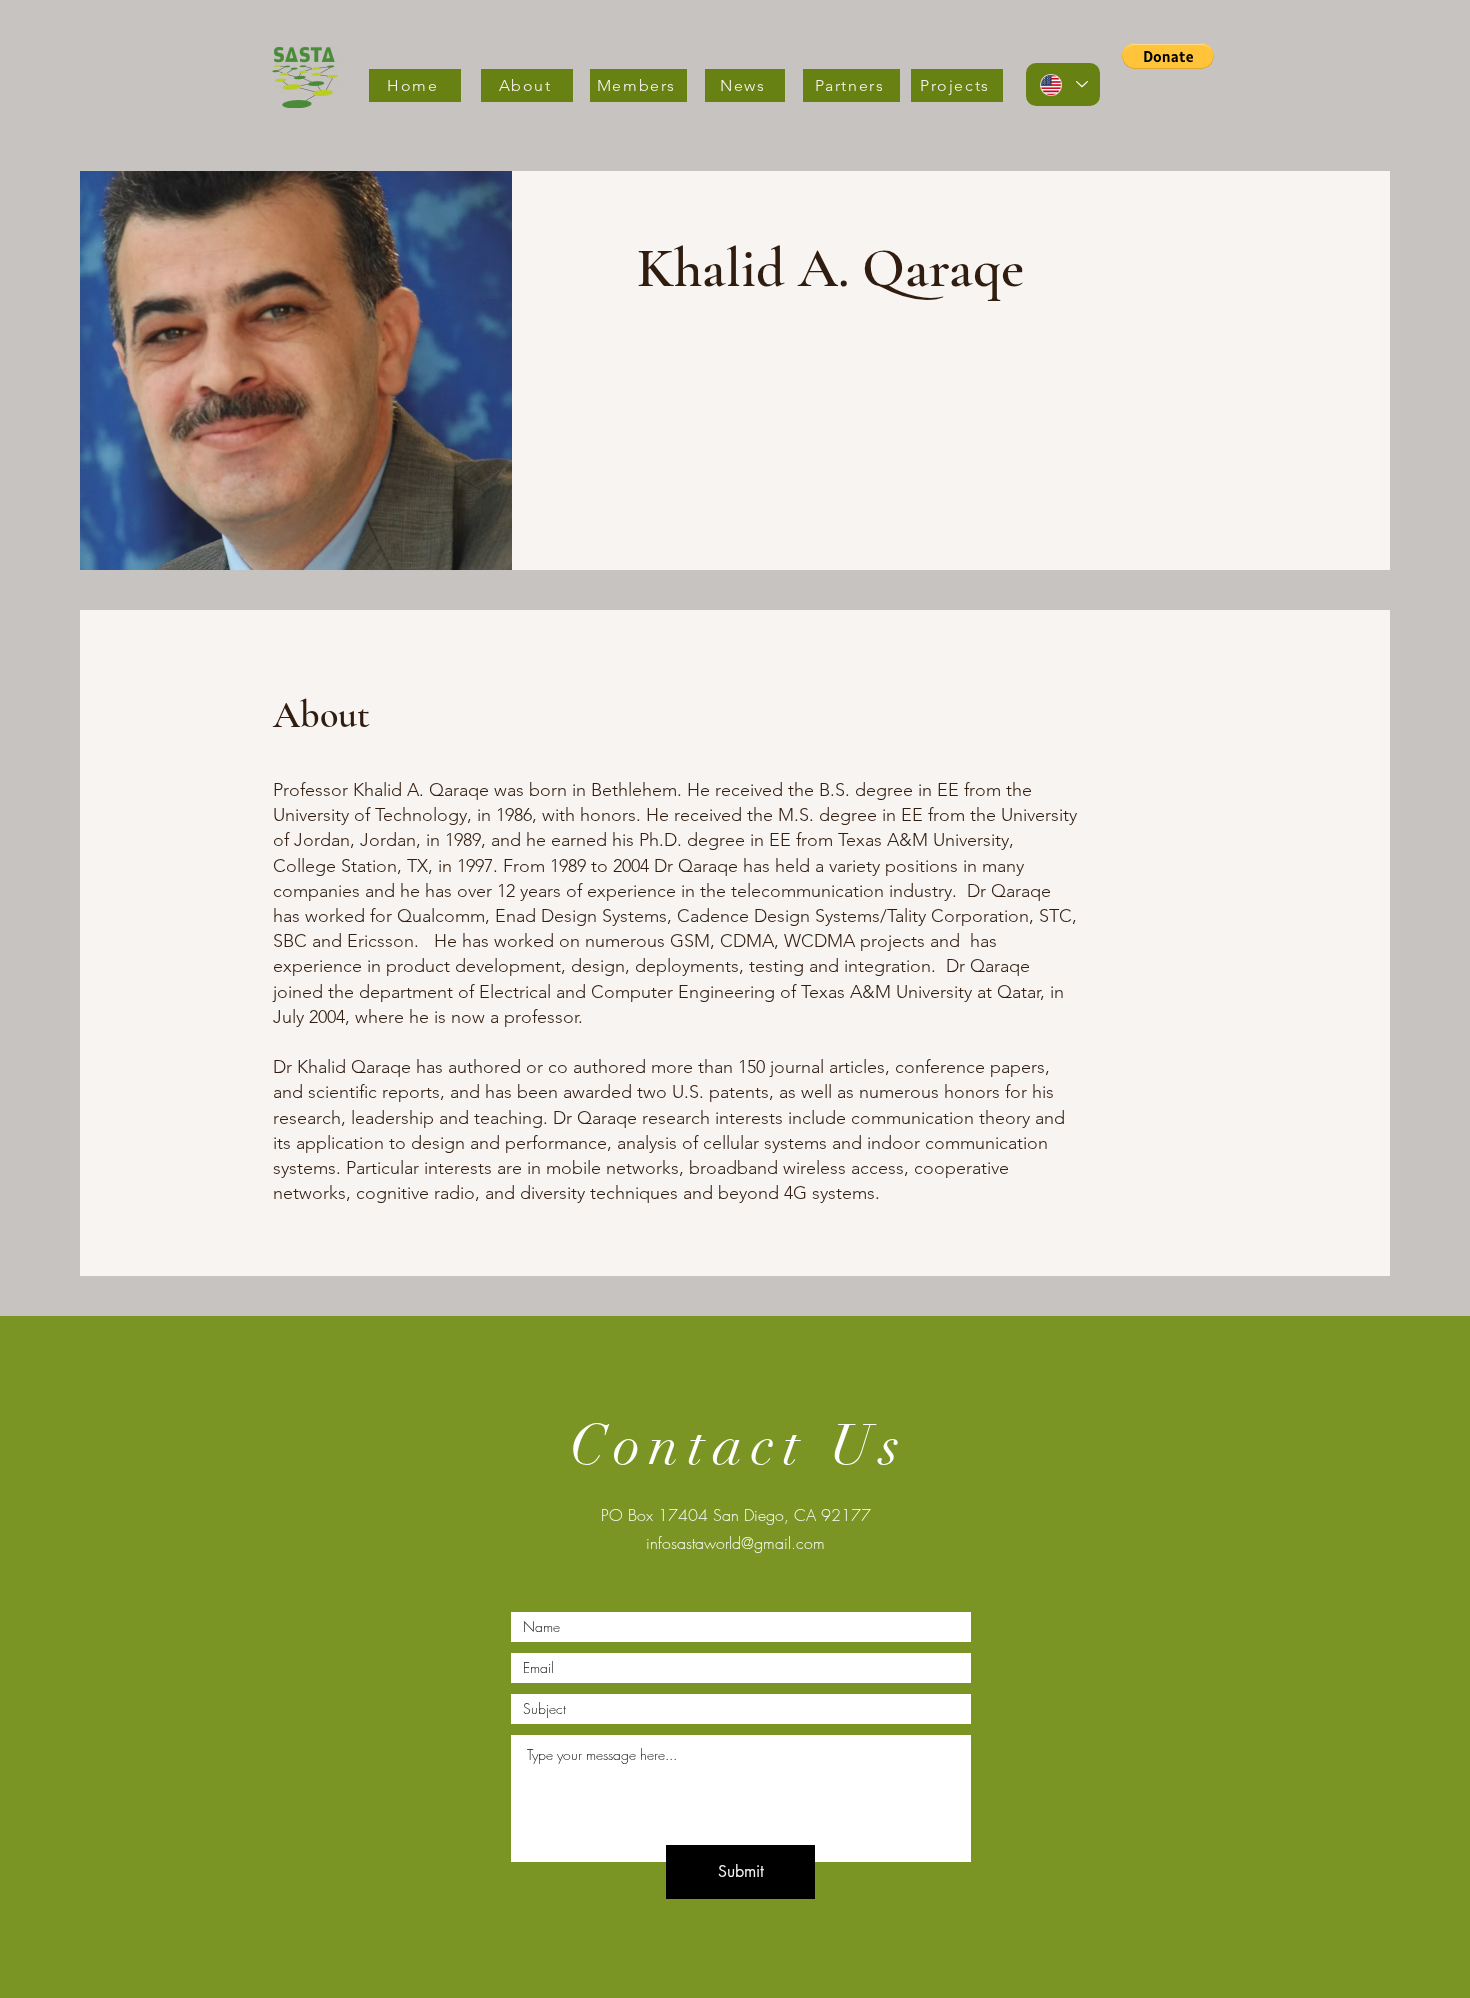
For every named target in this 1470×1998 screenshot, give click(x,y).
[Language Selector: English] (1063, 84)
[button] (1168, 56)
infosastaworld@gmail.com (735, 1543)
